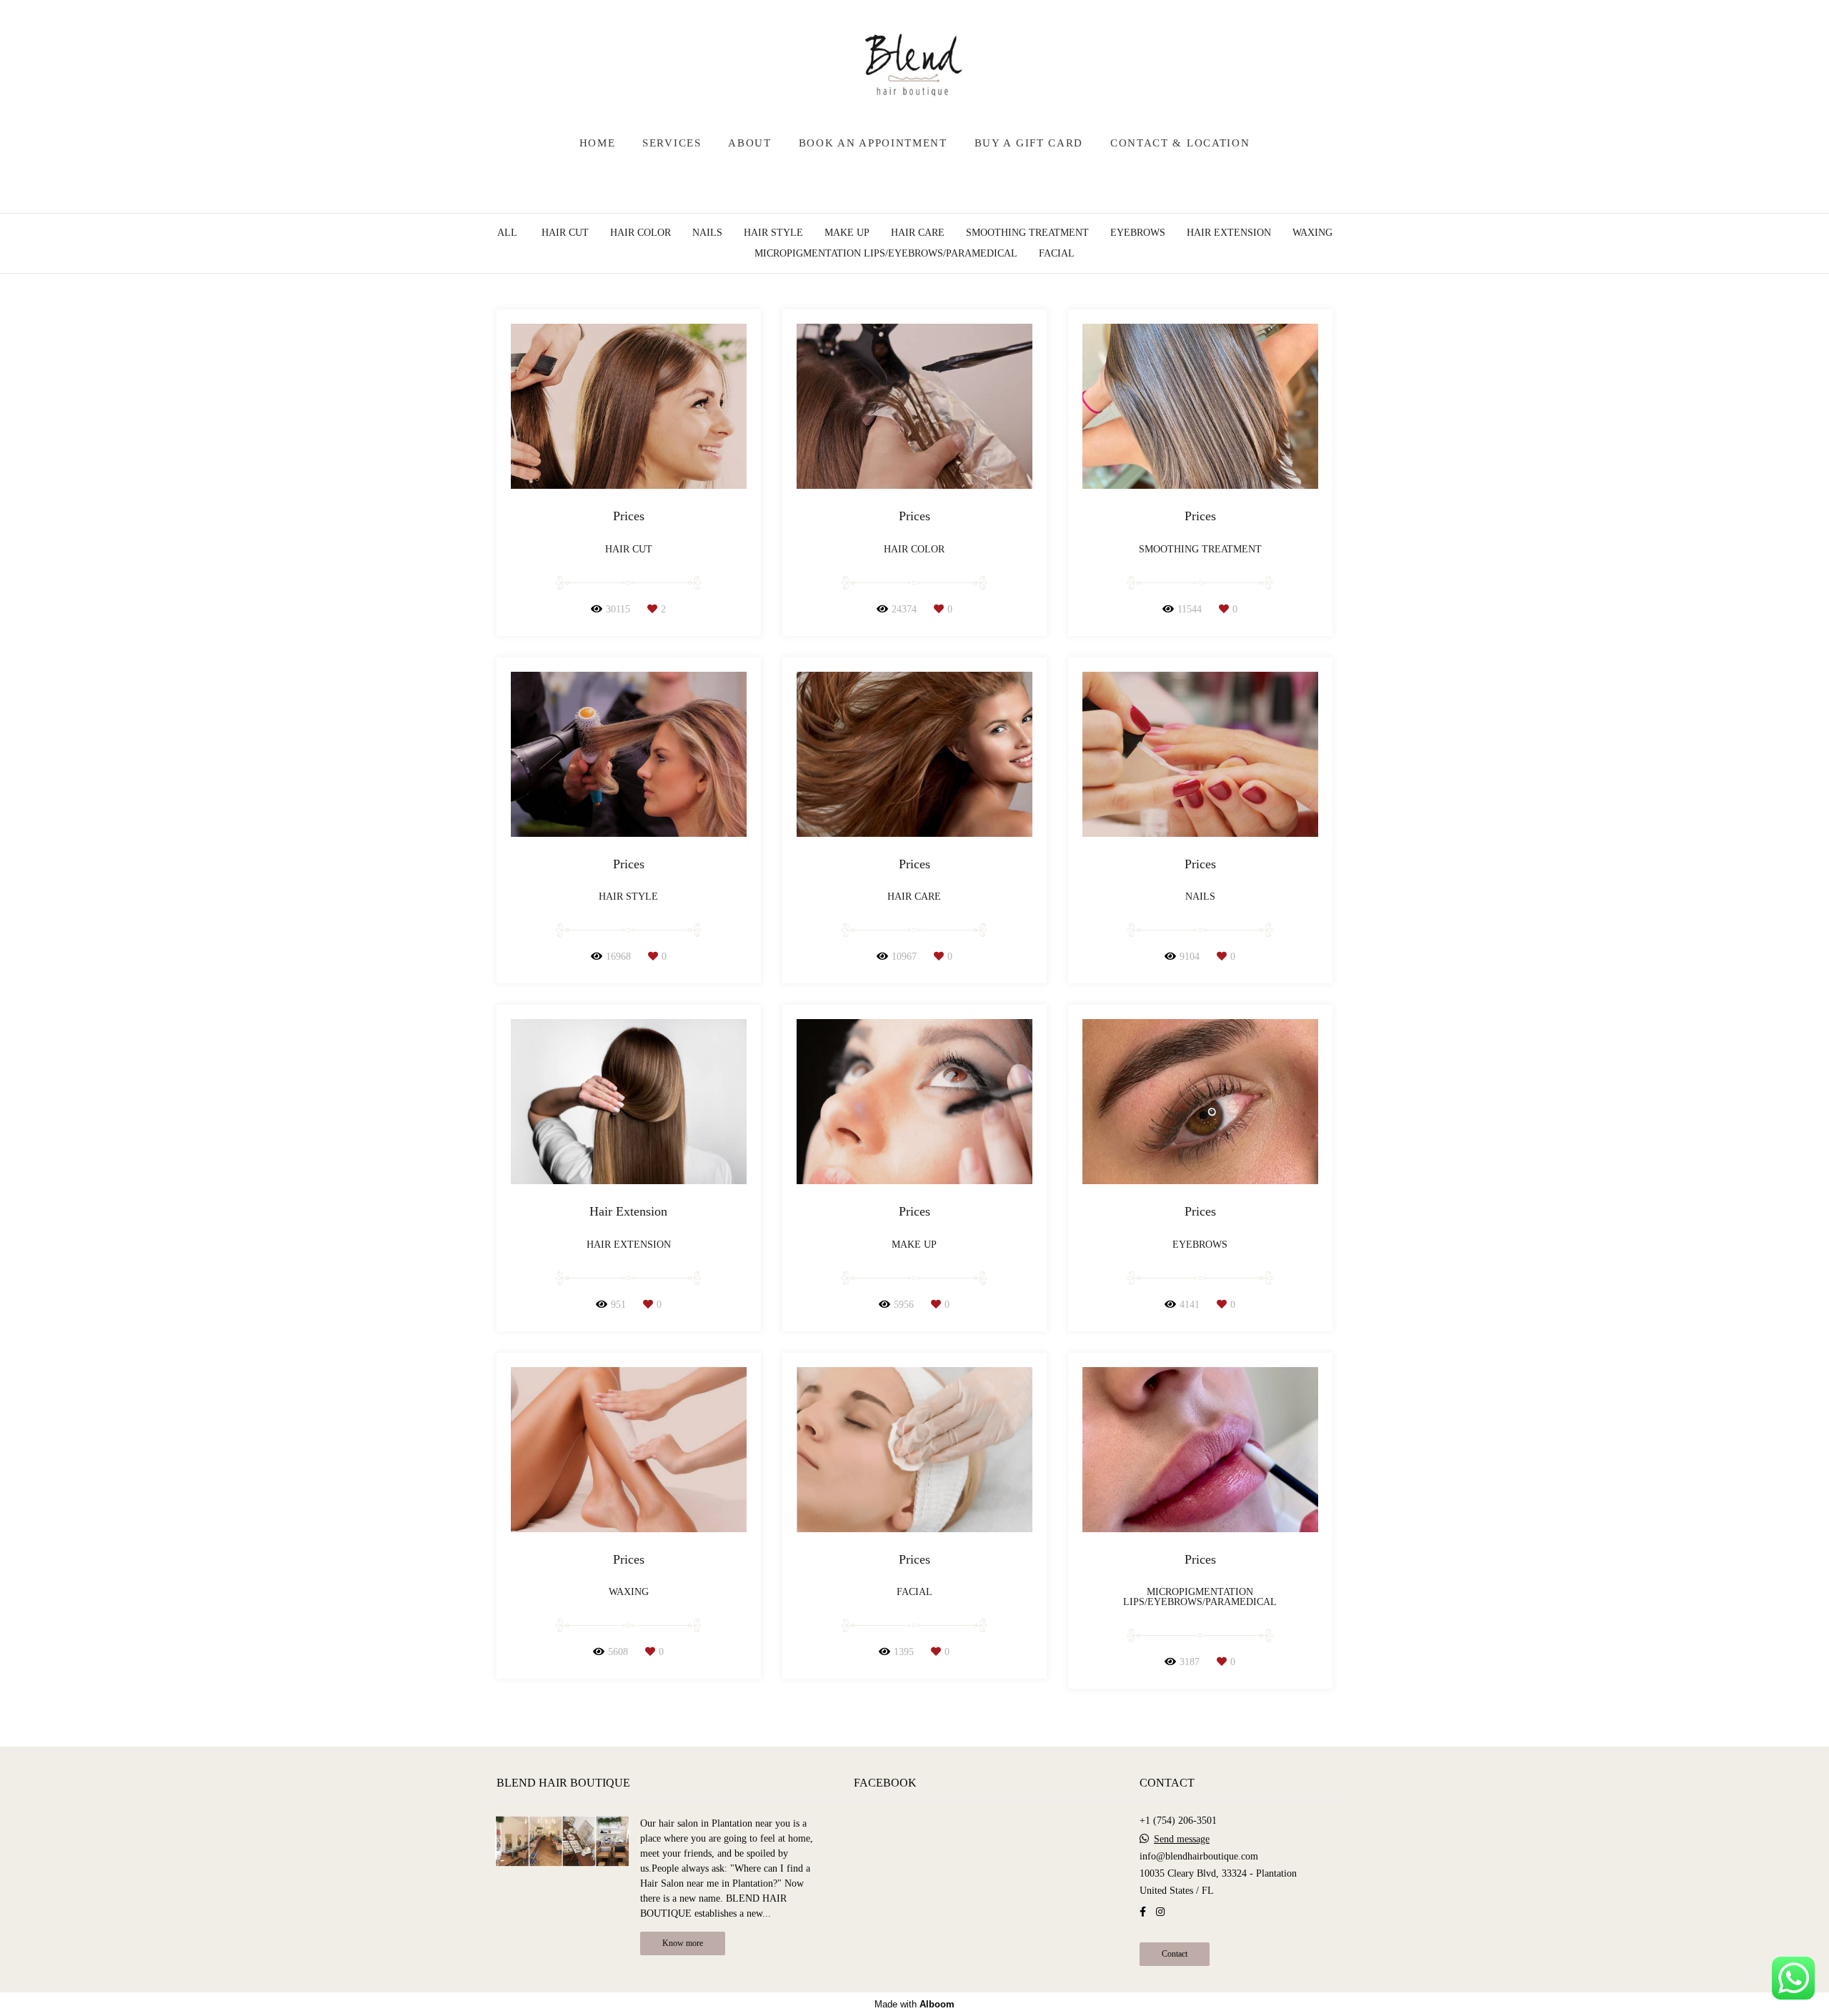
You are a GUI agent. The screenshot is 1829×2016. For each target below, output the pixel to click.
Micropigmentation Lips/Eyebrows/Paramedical (886, 254)
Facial (1057, 254)
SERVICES (672, 143)
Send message (1182, 1839)
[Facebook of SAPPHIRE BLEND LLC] (1143, 1912)
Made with (914, 2004)
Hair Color (641, 233)
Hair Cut (565, 233)
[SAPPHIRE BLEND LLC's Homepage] (915, 64)
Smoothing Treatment (1027, 233)
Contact (1175, 1954)
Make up (847, 233)
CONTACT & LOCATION (1180, 143)
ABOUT (750, 143)
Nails (707, 233)
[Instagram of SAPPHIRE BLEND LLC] (1160, 1912)
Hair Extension (1229, 233)
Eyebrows (1138, 233)
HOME (598, 143)
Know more (683, 1943)
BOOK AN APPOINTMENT (873, 143)
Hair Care (918, 233)
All (507, 233)
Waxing (1312, 233)
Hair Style (773, 233)
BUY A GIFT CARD (1029, 143)
